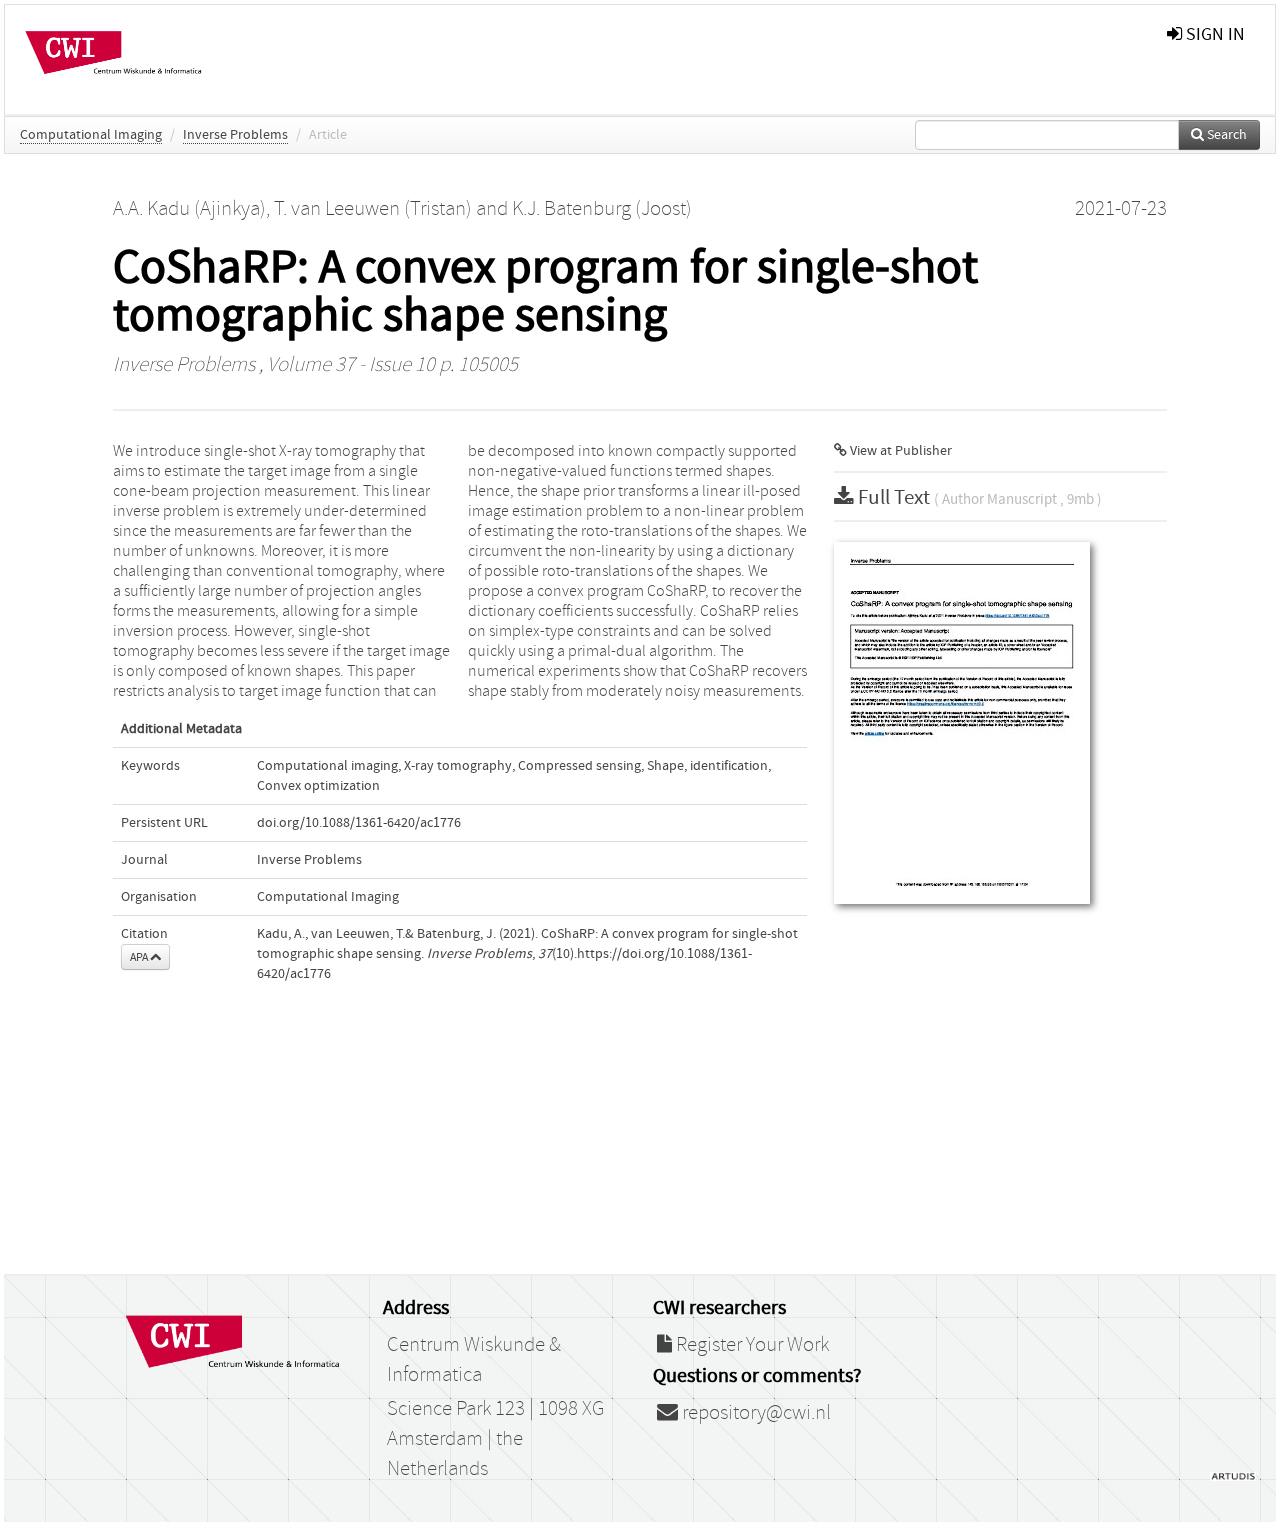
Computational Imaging (91, 135)
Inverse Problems (235, 135)
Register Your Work (750, 1345)
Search (1225, 135)
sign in (1213, 34)
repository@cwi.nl (754, 1413)
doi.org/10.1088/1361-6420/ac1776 (359, 823)
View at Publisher (899, 451)
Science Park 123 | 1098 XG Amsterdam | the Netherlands (495, 1439)
